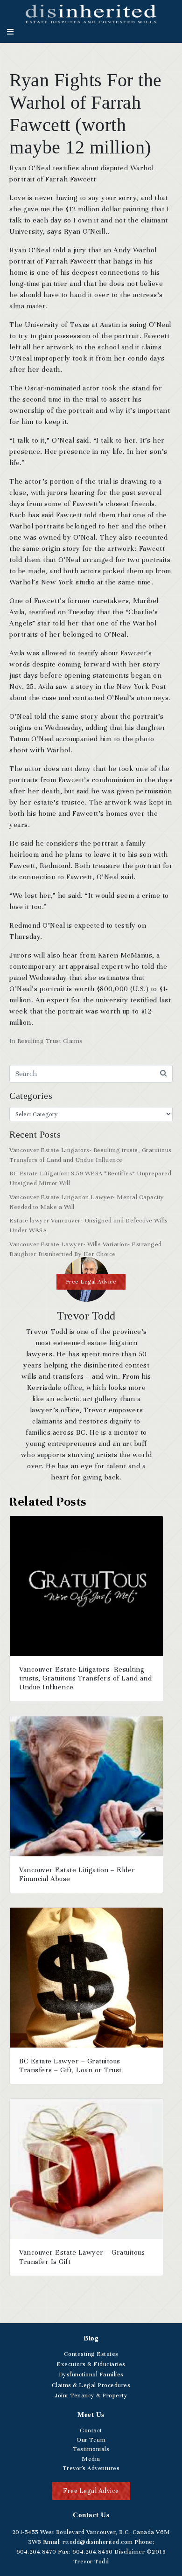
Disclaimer (129, 2552)
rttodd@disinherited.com (97, 2542)
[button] (91, 1282)
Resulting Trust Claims (50, 1041)
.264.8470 (36, 2552)
